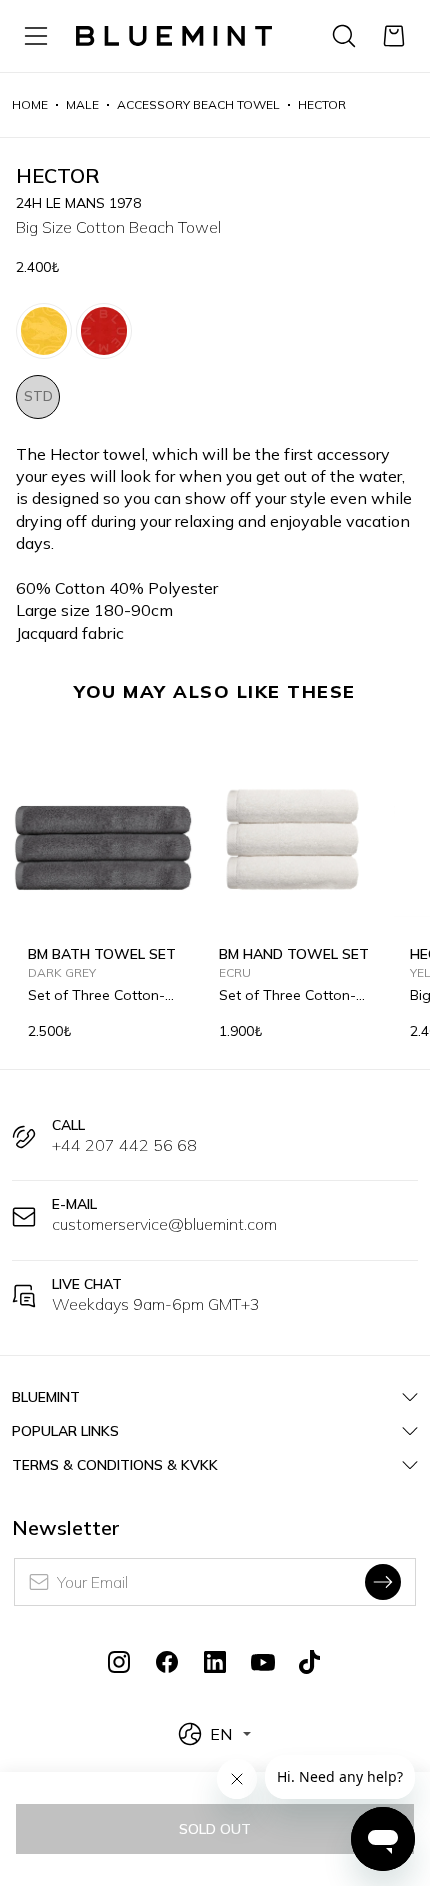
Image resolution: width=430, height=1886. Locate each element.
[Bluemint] (174, 36)
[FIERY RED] (104, 331)
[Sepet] (394, 36)
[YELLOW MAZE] (44, 331)
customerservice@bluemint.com (164, 1224)
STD (38, 396)
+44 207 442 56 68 (124, 1145)
